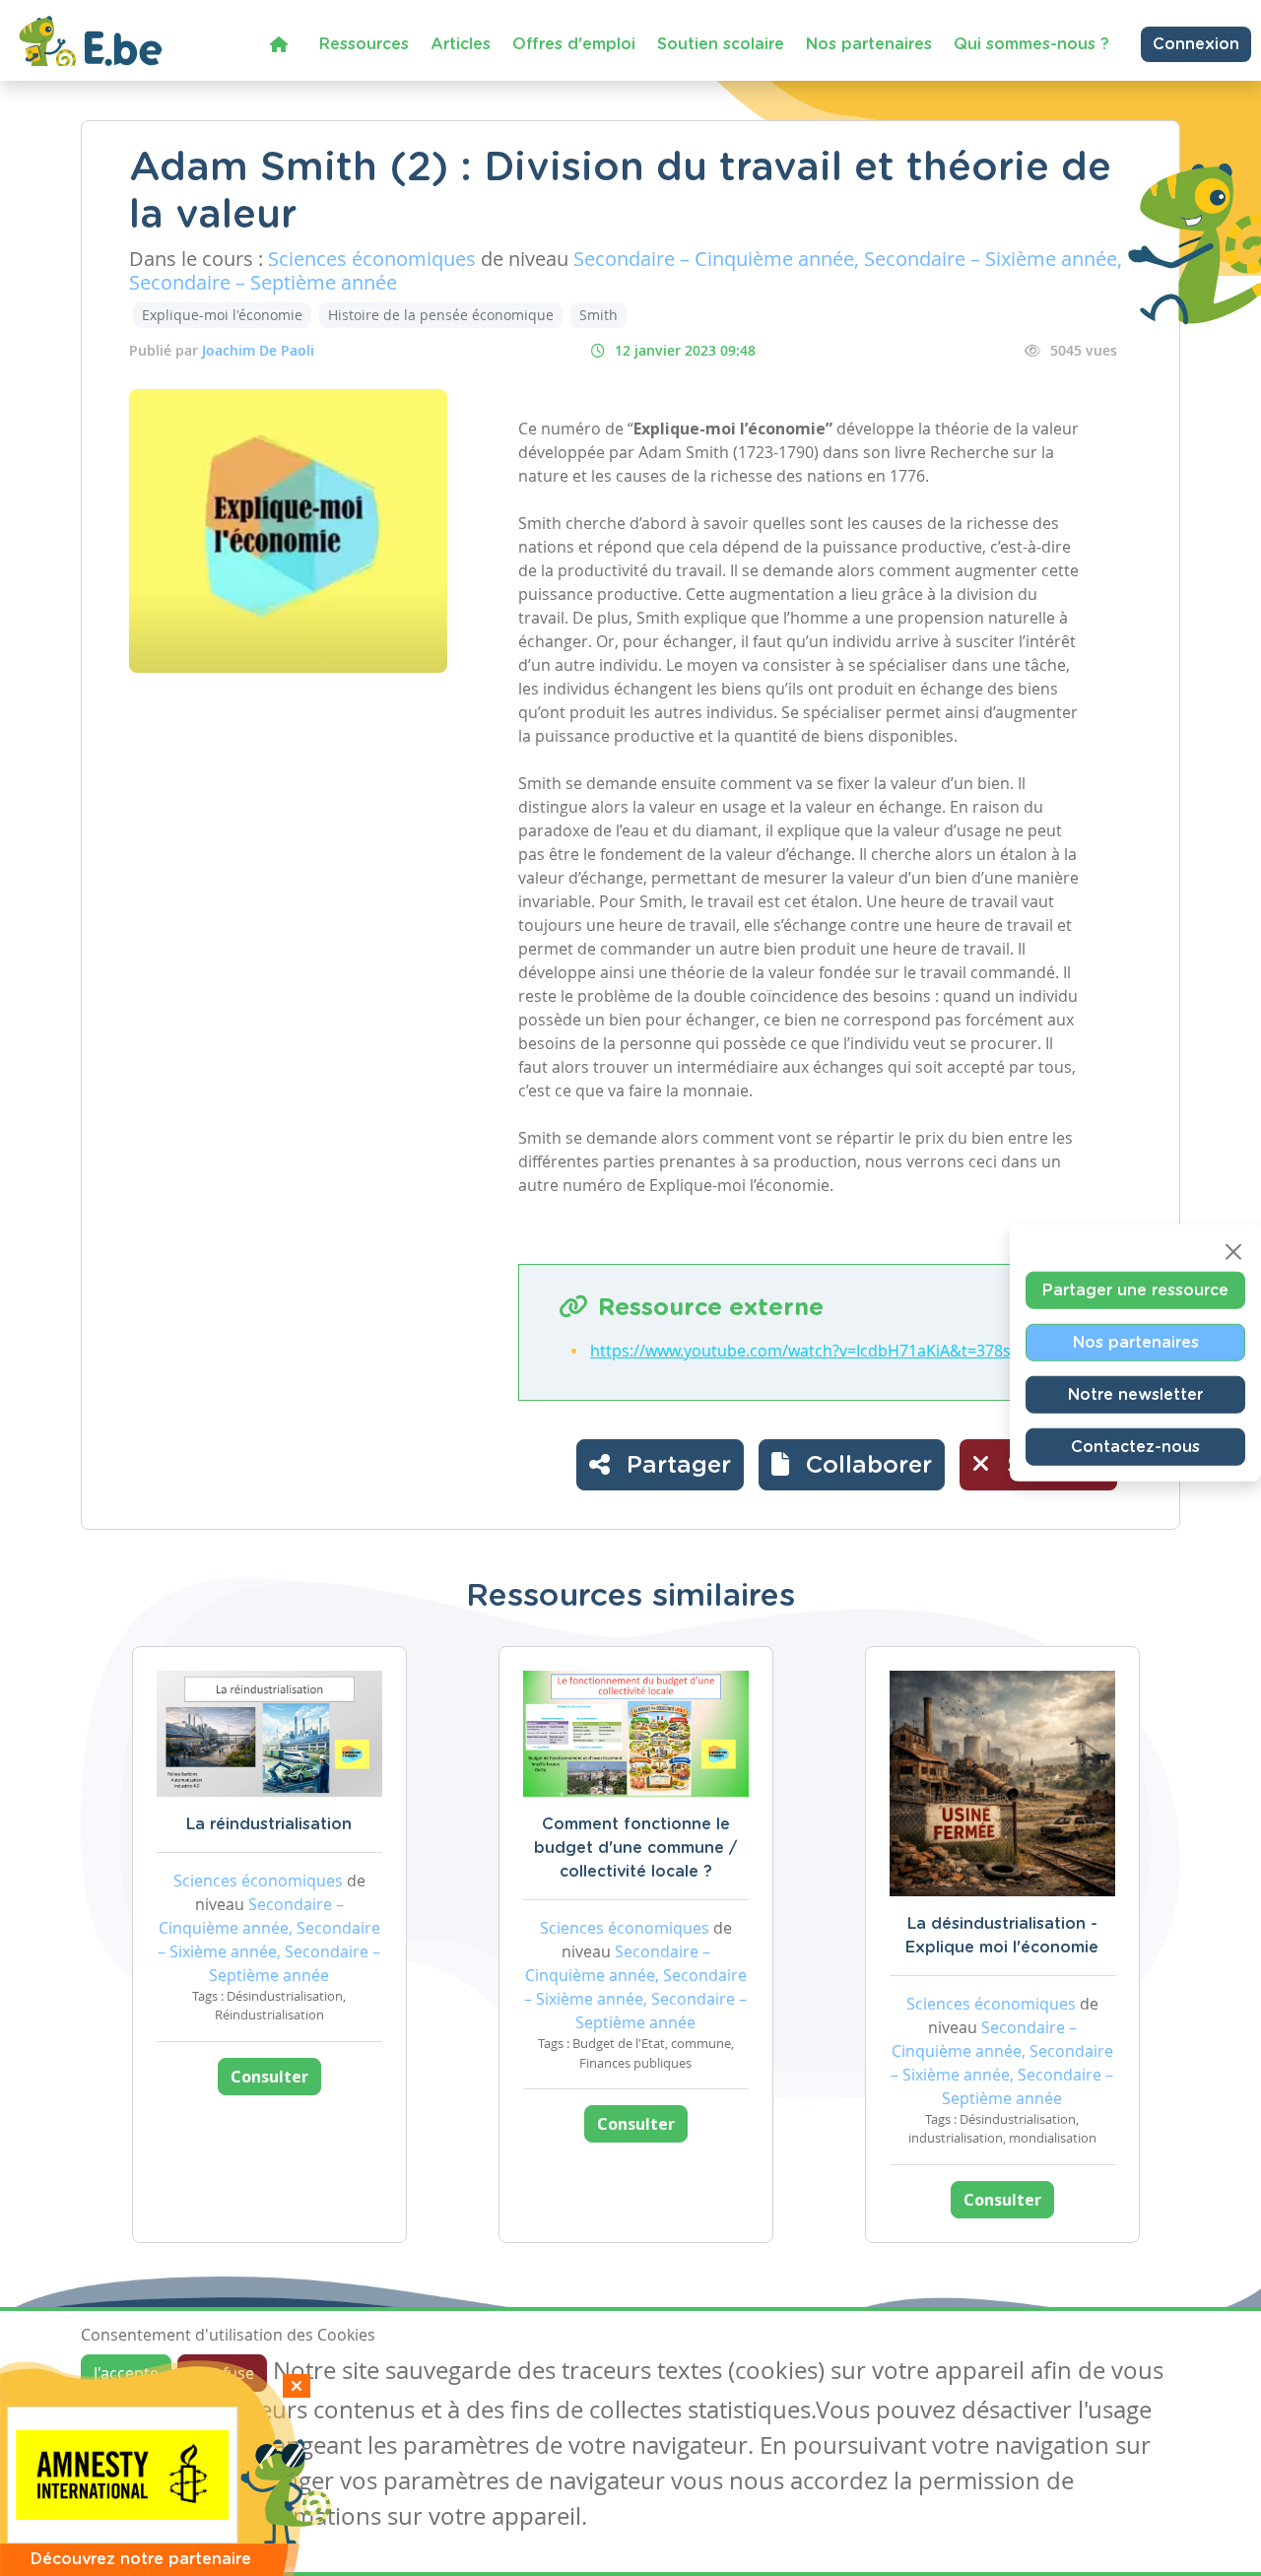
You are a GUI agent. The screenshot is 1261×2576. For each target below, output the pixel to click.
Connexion (1196, 44)
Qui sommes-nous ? (1031, 44)
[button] (852, 1465)
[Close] (1233, 1251)
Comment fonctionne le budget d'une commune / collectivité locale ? (635, 1848)
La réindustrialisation (269, 1824)
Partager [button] (675, 1466)
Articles (461, 44)
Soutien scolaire (721, 44)
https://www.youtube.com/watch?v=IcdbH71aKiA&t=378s (800, 1351)
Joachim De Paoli (258, 350)
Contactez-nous (1135, 1446)
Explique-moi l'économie (222, 315)
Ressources (364, 44)
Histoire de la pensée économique (441, 315)
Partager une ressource (1135, 1289)
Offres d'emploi (574, 44)
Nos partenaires (869, 44)
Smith (598, 315)
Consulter (269, 2077)
